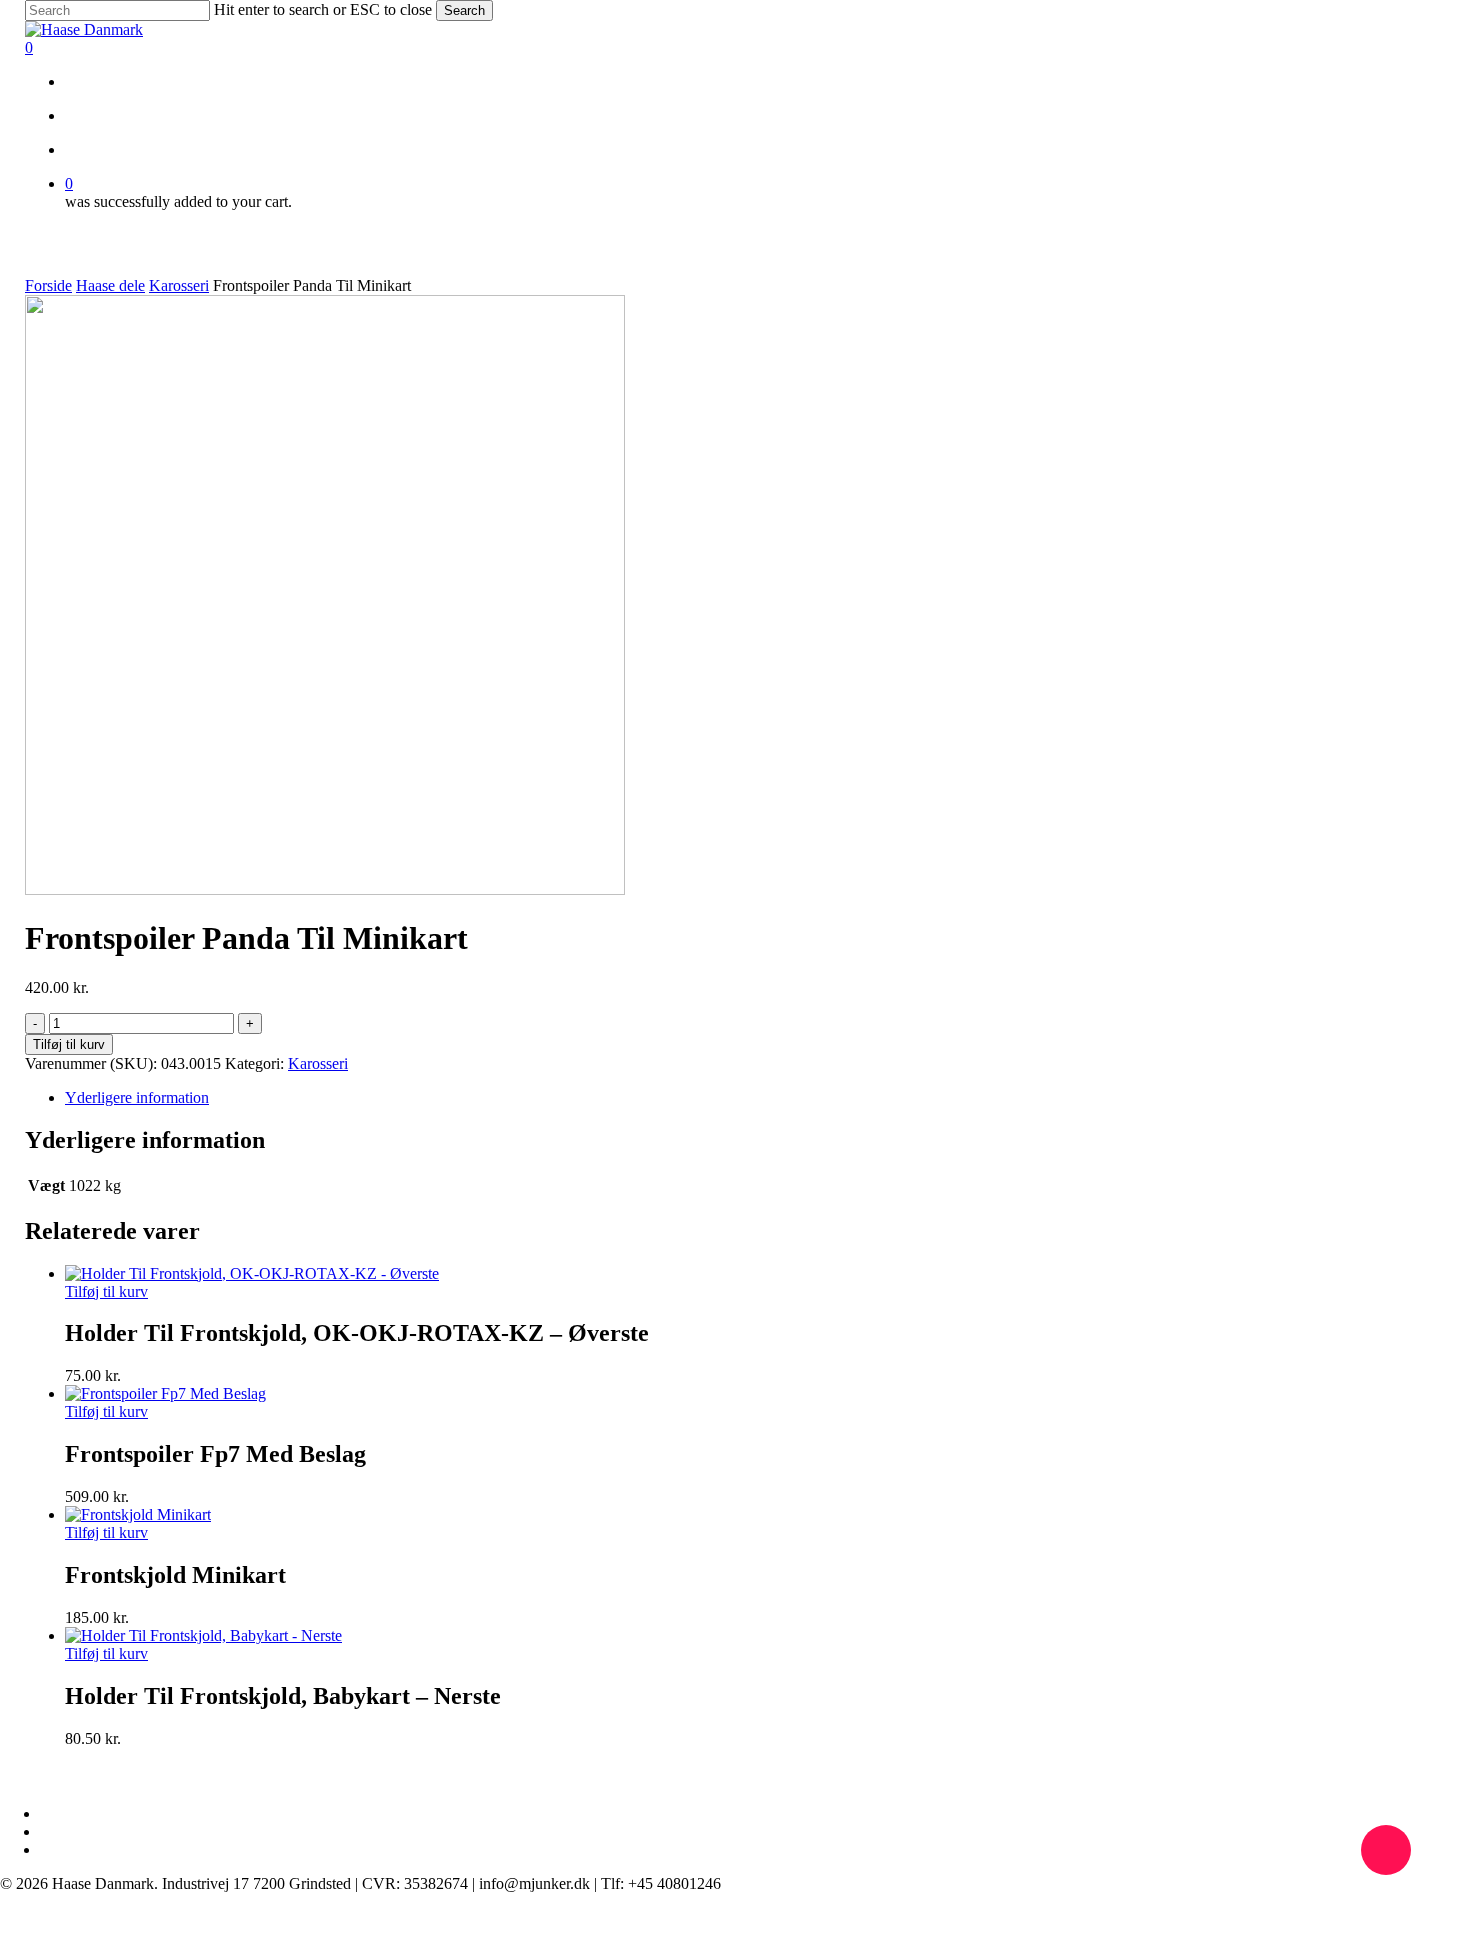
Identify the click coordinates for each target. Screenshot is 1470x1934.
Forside (48, 285)
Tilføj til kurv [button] (106, 1291)
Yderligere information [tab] (137, 1097)
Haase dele (110, 285)
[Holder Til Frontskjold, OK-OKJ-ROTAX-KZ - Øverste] (252, 1273)
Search (464, 10)
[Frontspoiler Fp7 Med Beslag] (165, 1393)
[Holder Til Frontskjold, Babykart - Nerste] (203, 1635)
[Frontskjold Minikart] (138, 1514)
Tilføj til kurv (69, 1044)
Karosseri (179, 285)
